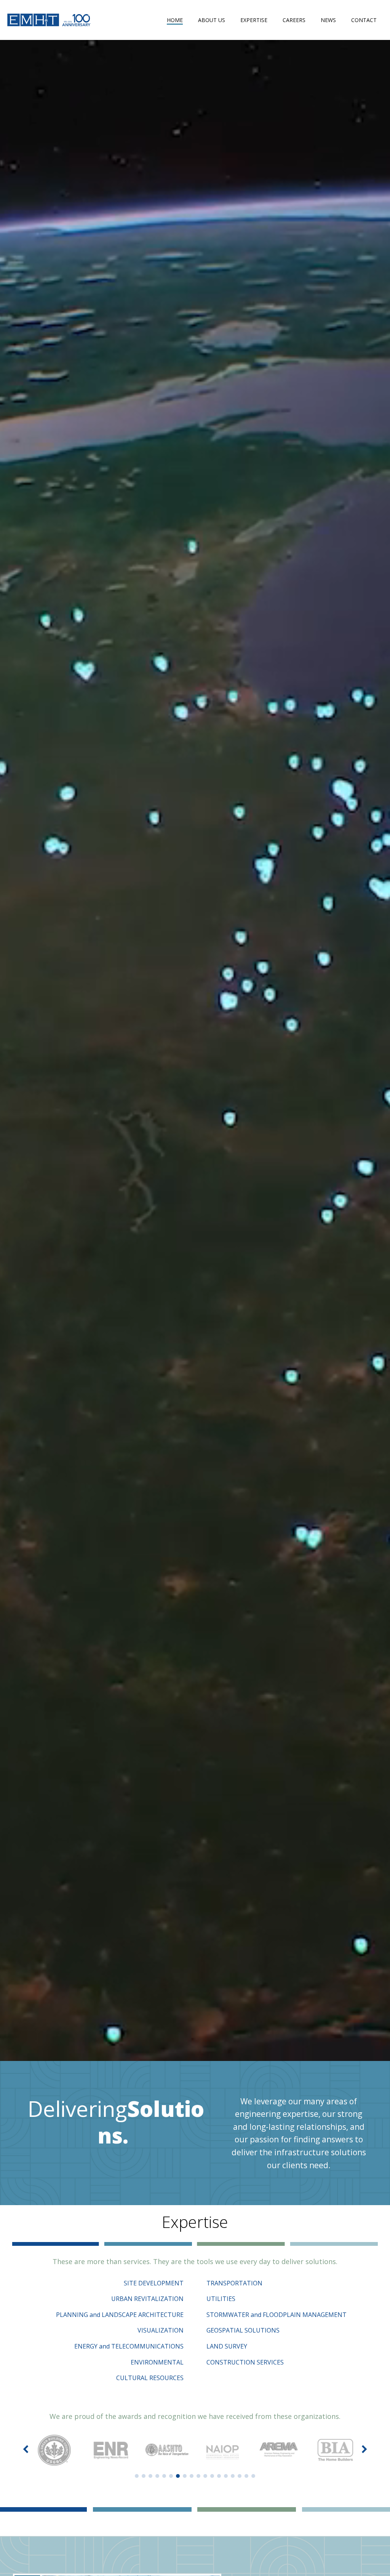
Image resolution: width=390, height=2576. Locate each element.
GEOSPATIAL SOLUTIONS (243, 2330)
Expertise (254, 20)
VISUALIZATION (161, 2330)
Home (175, 20)
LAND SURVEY (227, 2346)
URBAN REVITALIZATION (147, 2299)
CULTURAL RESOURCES (150, 2378)
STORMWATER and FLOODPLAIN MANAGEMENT (277, 2315)
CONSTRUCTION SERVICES (245, 2362)
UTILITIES (221, 2299)
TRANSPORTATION (234, 2283)
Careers (294, 20)
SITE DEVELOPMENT (154, 2283)
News (328, 20)
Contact (364, 20)
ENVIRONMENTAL (157, 2362)
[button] (137, 2476)
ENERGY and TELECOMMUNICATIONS (129, 2346)
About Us (212, 20)
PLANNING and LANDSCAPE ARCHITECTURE (120, 2315)
